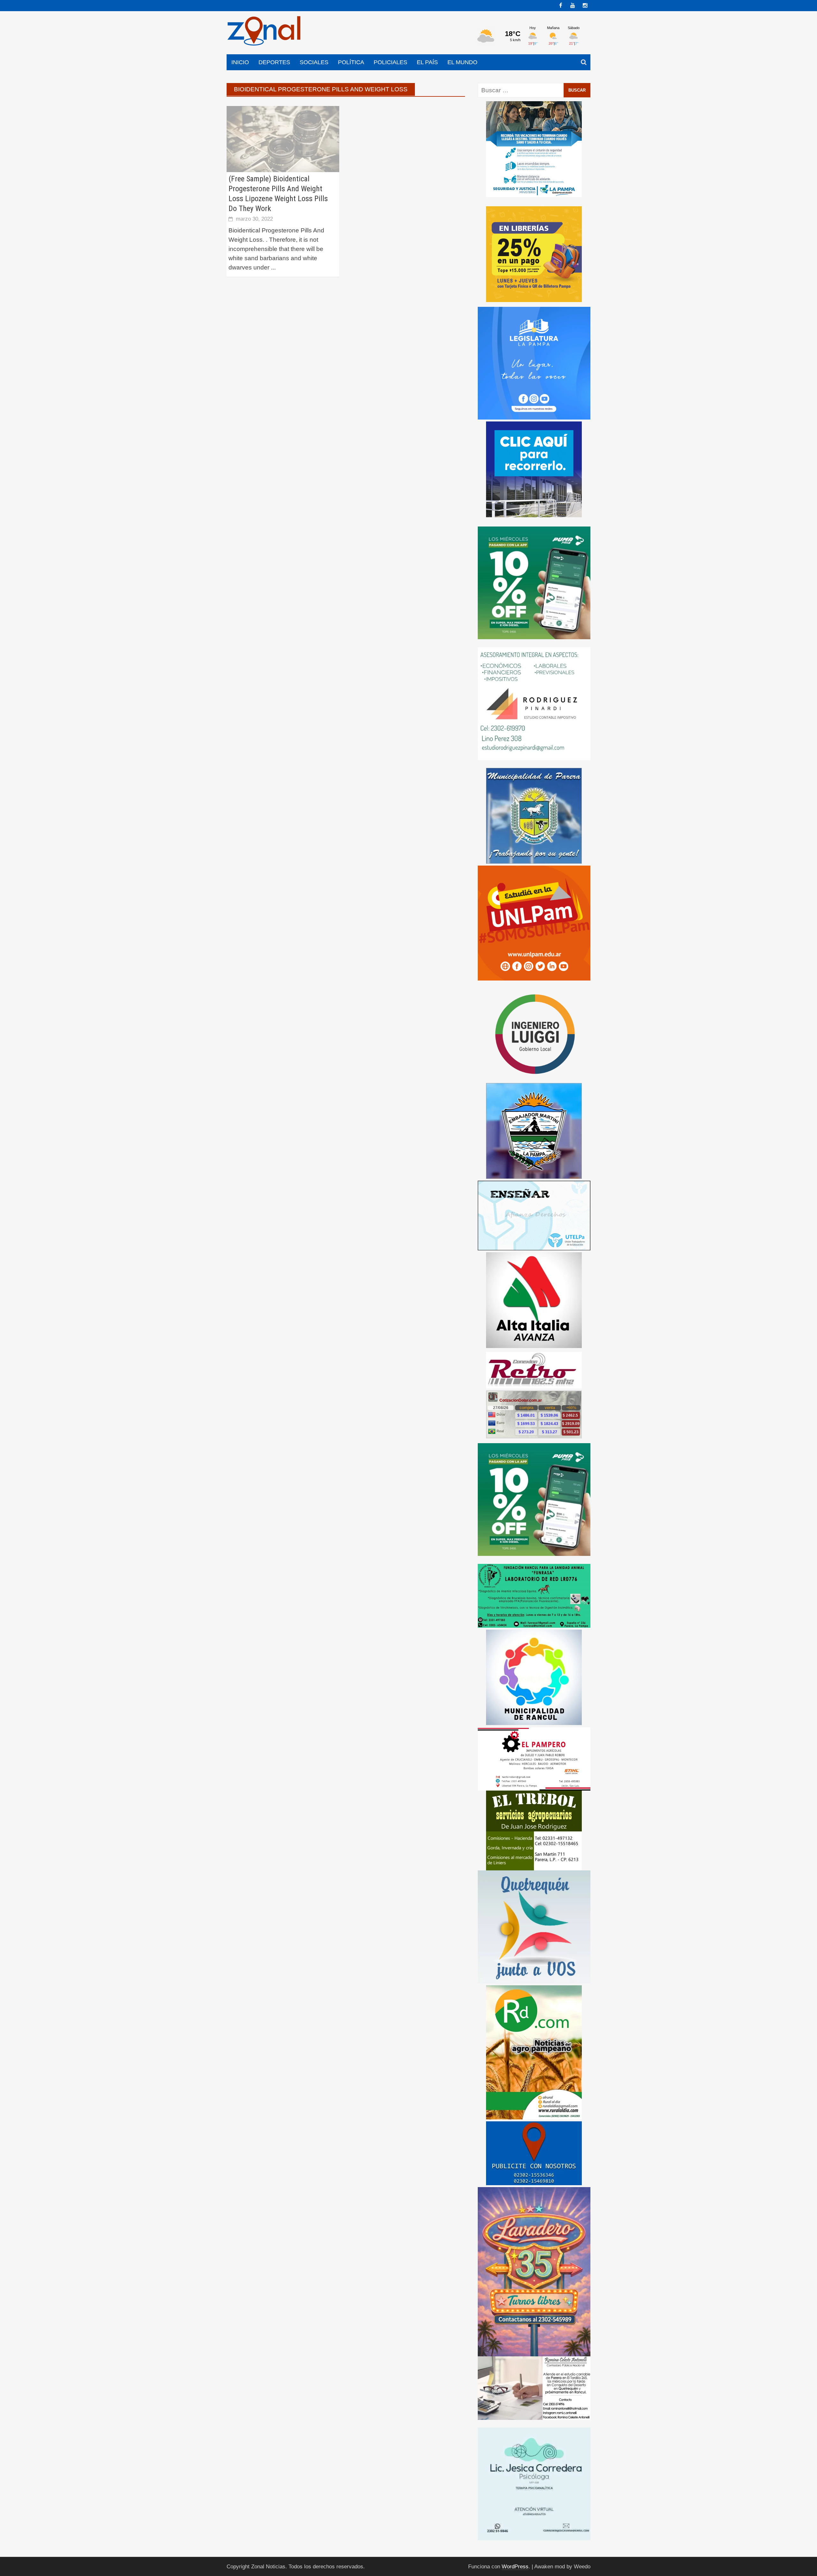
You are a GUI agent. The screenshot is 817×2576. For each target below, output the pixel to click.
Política (351, 62)
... (273, 267)
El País (427, 62)
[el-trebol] (534, 1830)
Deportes (274, 62)
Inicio (240, 62)
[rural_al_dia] (534, 2052)
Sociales (314, 62)
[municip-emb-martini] (534, 1130)
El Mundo (462, 62)
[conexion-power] (534, 1370)
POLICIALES (390, 62)
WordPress (515, 2567)
